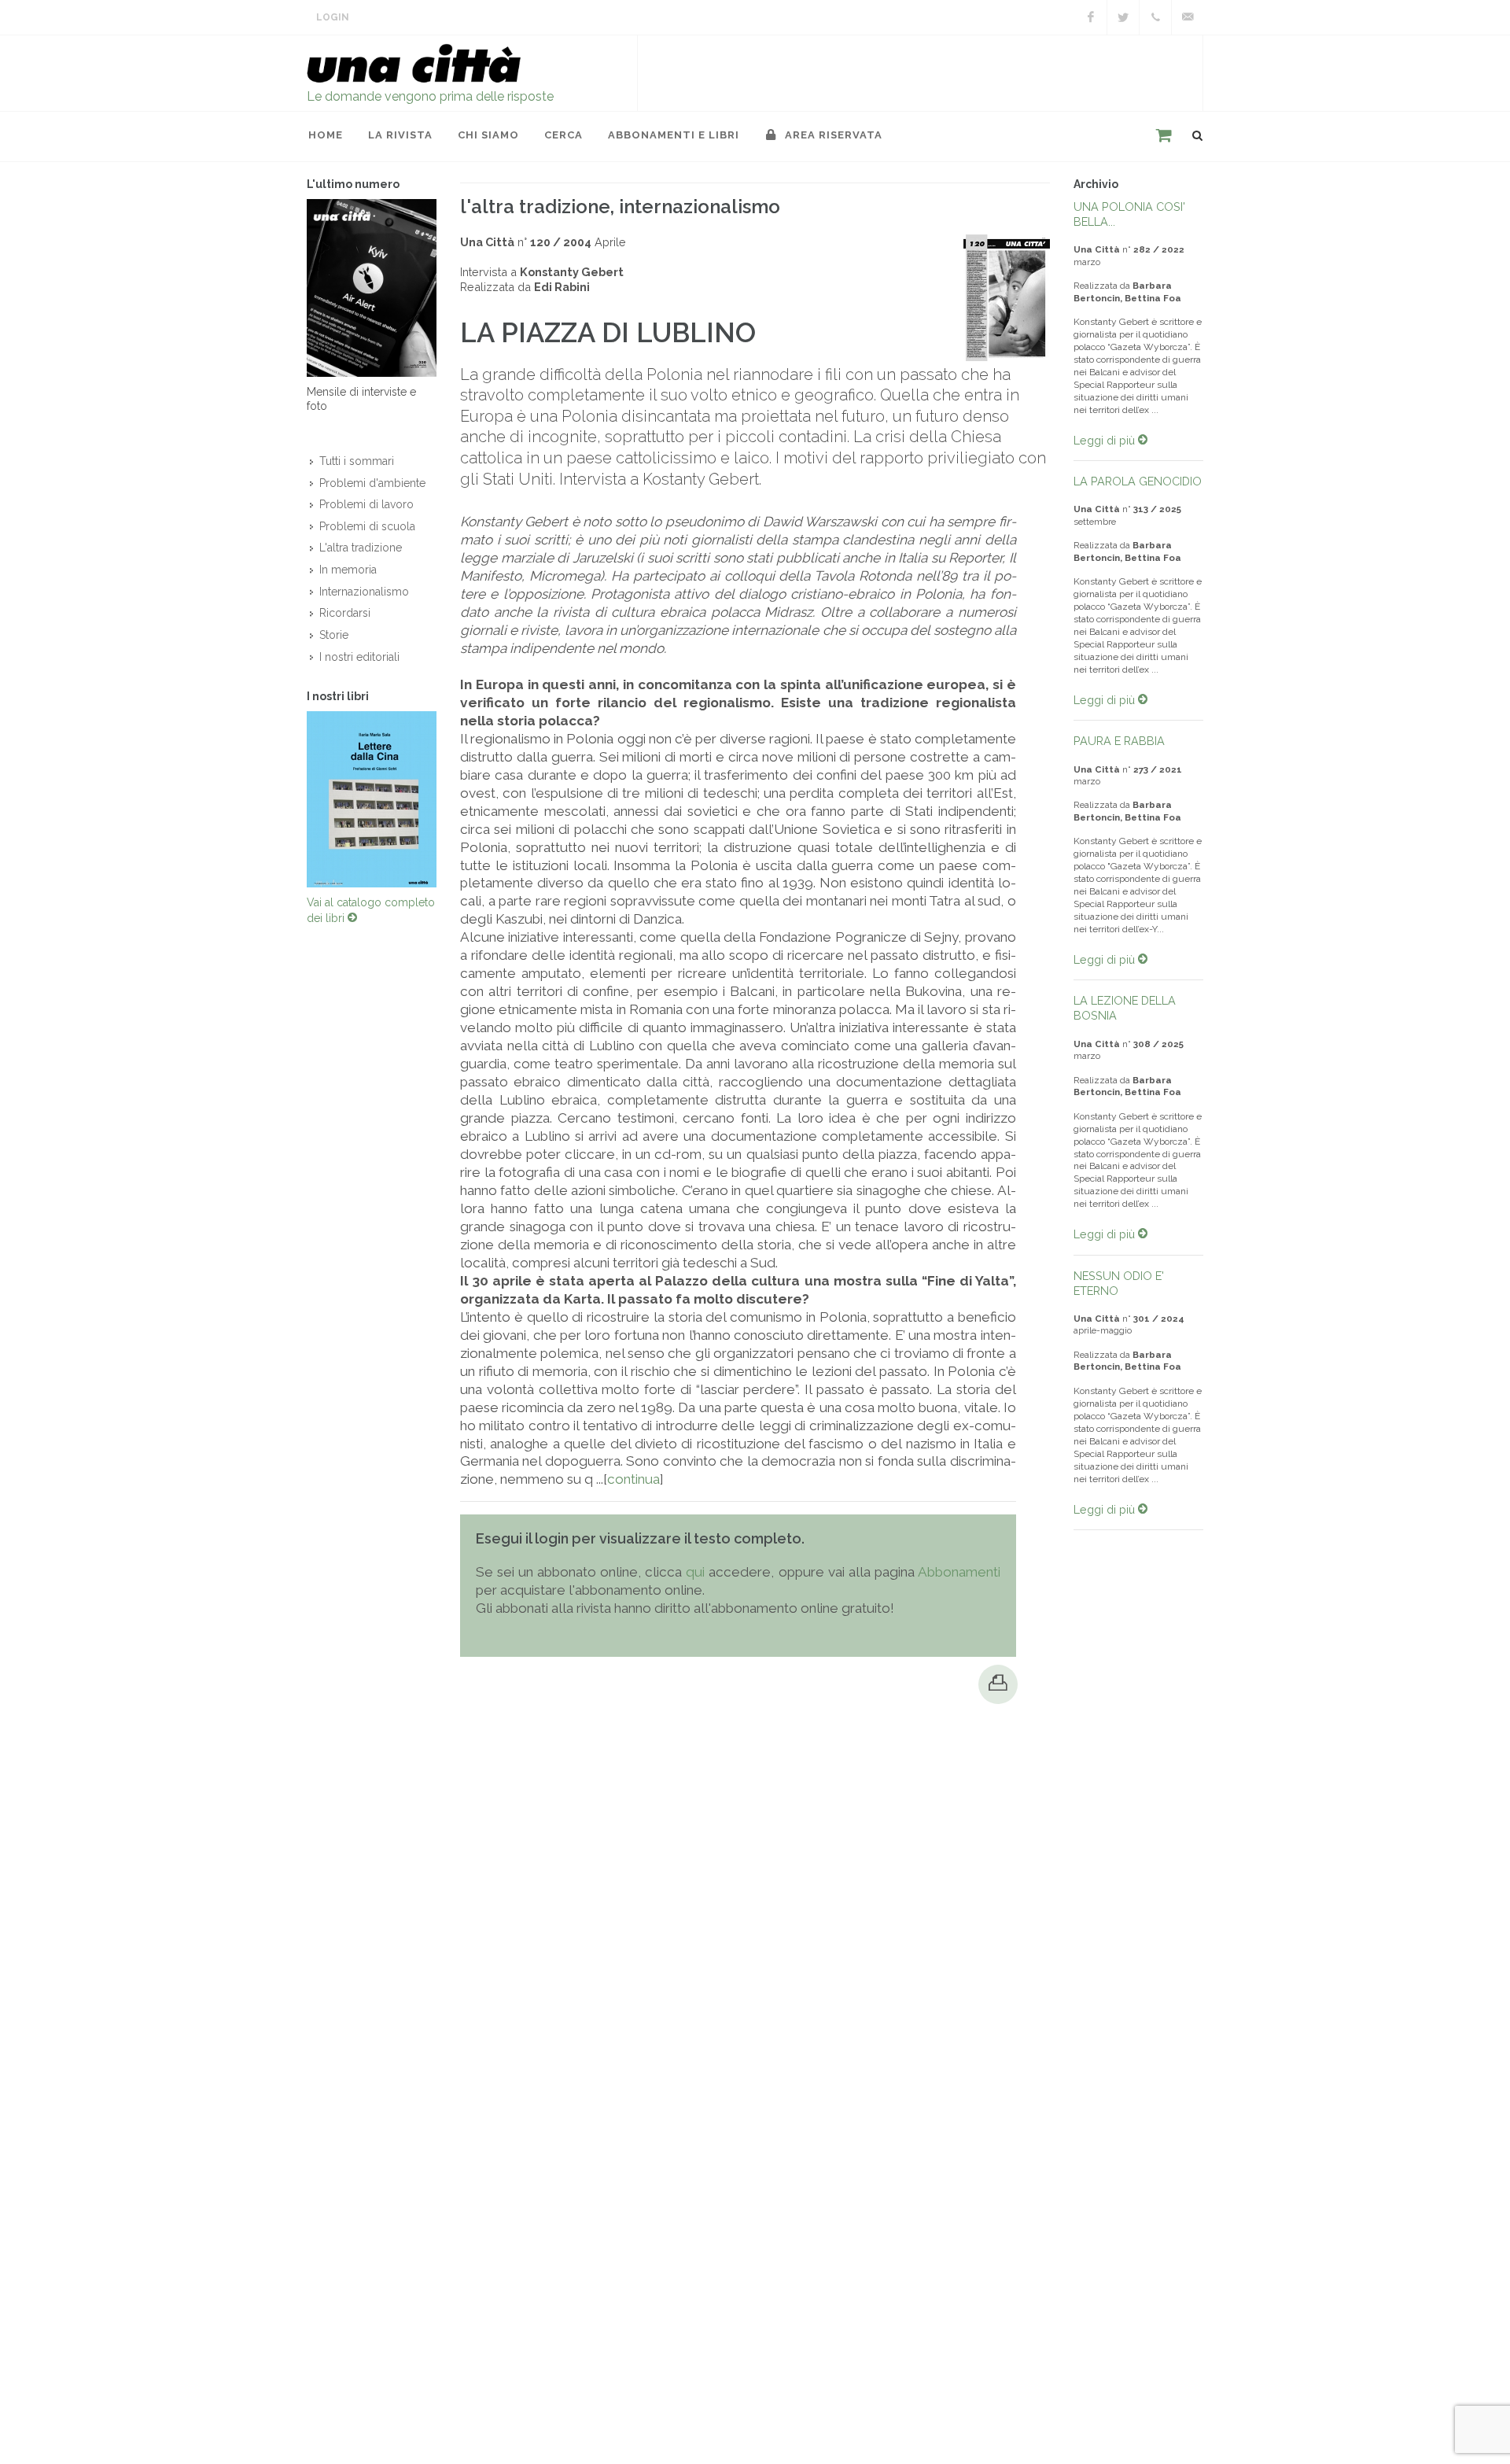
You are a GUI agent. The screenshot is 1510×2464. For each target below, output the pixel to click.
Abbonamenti (959, 1572)
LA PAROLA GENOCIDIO (1138, 481)
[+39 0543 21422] (1155, 17)
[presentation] (293, 799)
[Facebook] (1091, 17)
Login (333, 17)
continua (633, 1479)
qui (695, 1572)
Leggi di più (1106, 440)
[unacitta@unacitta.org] (1188, 17)
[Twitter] (1123, 17)
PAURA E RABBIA (1119, 741)
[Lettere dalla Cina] (372, 799)
